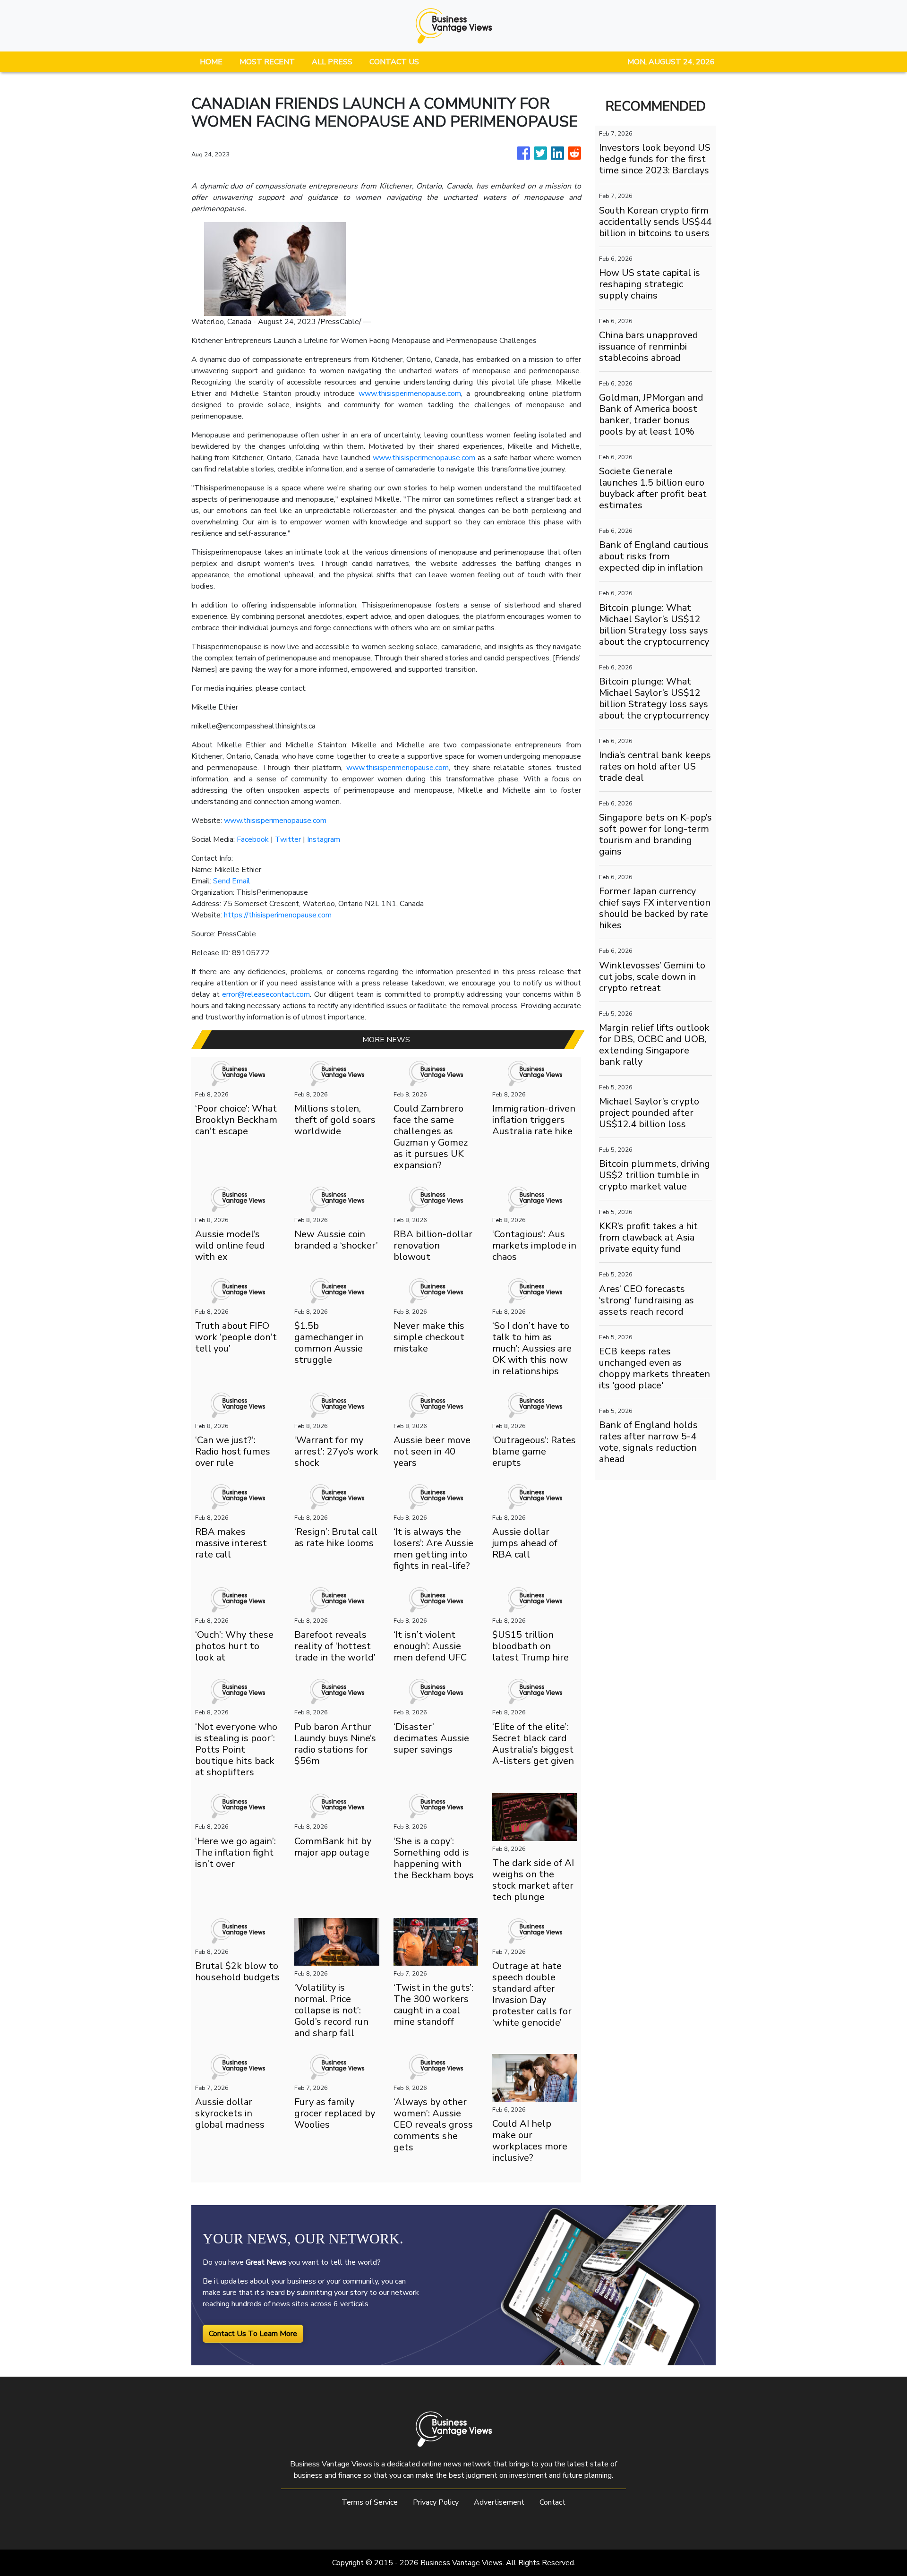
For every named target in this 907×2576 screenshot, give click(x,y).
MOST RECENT (267, 62)
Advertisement (499, 2502)
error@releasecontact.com (266, 994)
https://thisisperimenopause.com (278, 915)
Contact (552, 2502)
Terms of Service (370, 2502)
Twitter (288, 839)
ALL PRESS (332, 62)
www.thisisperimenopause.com (410, 394)
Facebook (253, 839)
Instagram (324, 839)
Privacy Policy (436, 2502)
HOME (211, 62)
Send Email (232, 881)
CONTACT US (394, 62)
